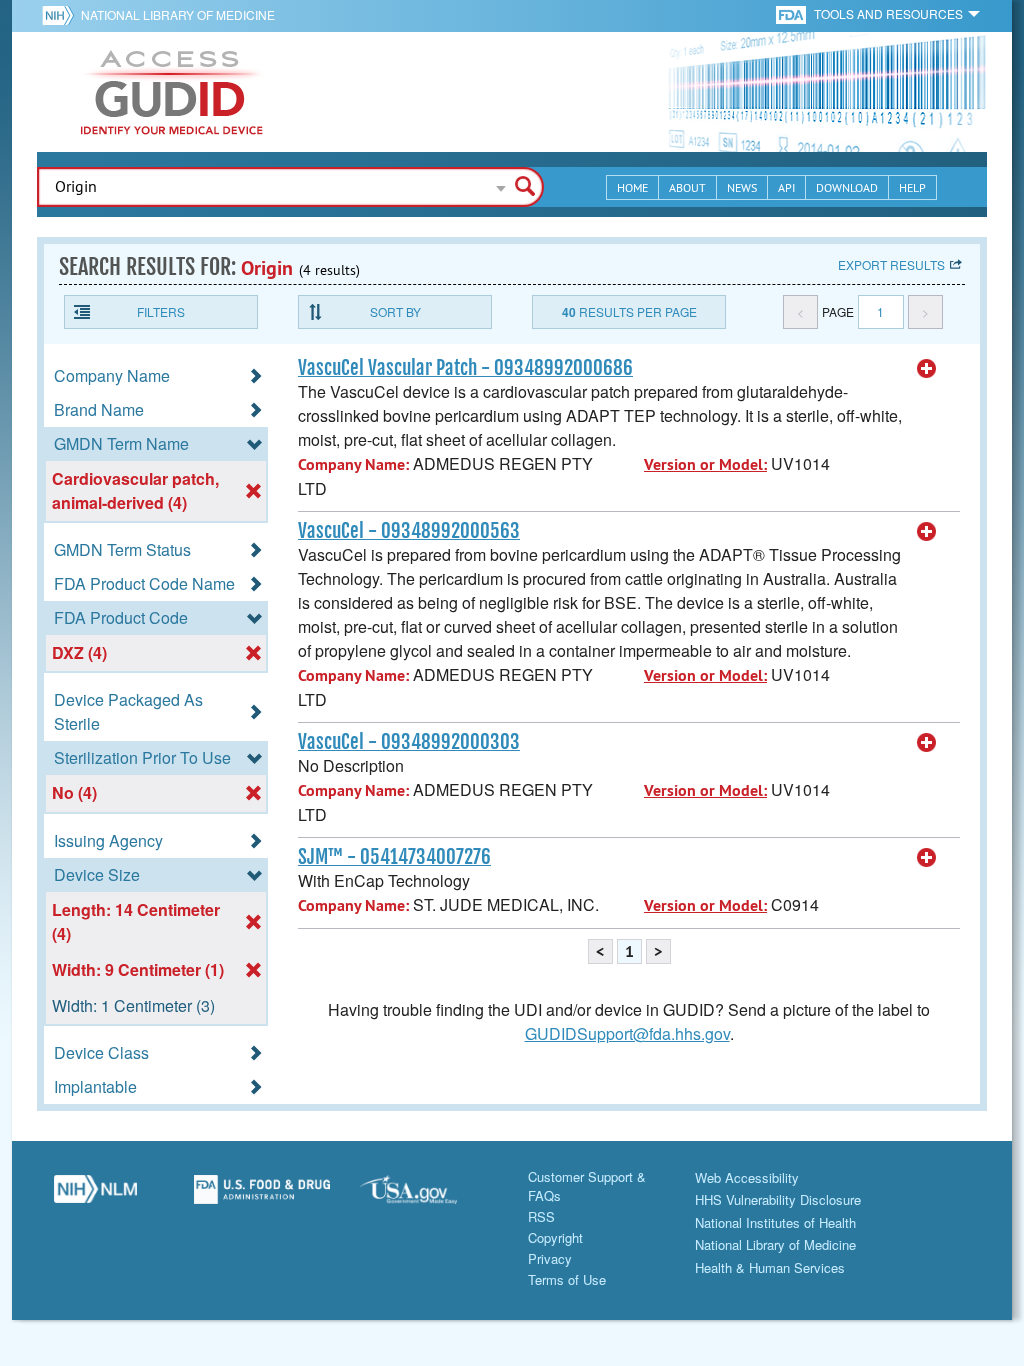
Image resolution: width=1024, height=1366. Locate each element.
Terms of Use (567, 1279)
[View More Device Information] (927, 369)
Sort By (395, 311)
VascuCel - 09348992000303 (409, 742)
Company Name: (353, 464)
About (687, 187)
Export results (891, 264)
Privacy (550, 1258)
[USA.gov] (428, 1197)
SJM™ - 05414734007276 (394, 857)
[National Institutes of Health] (61, 15)
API (786, 187)
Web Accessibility (747, 1177)
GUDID (172, 92)
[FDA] (792, 13)
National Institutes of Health (775, 1222)
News (742, 187)
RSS (541, 1216)
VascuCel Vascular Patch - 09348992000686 (465, 368)
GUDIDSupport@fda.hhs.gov (627, 1033)
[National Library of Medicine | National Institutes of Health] (95, 1197)
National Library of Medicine (178, 14)
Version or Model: (705, 464)
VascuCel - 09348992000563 (409, 531)
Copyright (555, 1237)
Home (632, 187)
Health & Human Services (770, 1267)
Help (912, 187)
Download (847, 187)
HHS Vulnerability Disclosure (778, 1199)
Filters (161, 311)
